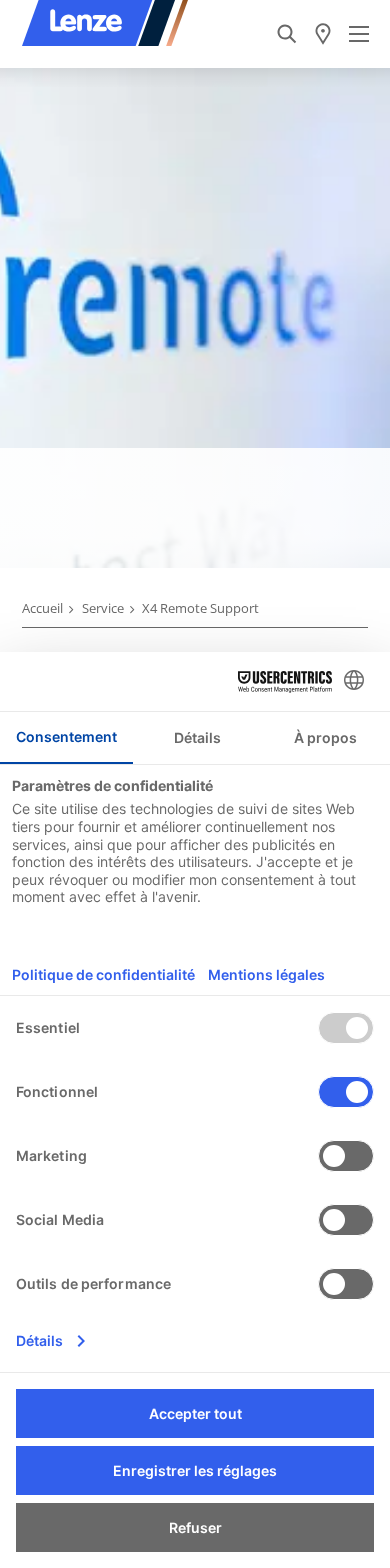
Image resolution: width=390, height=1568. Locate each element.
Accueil (42, 608)
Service (103, 608)
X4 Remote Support (200, 608)
